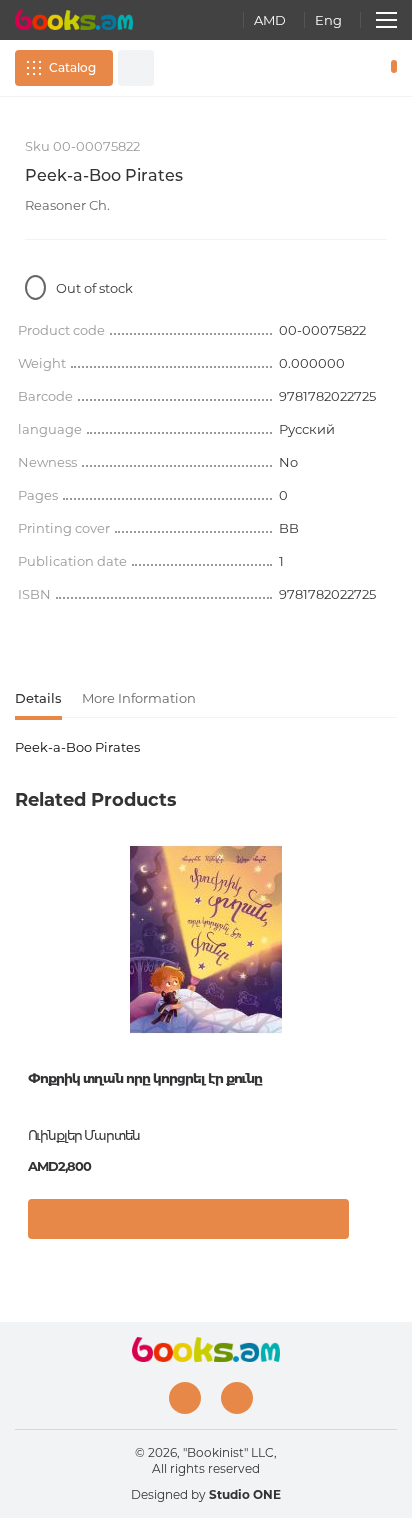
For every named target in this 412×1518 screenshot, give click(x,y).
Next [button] (387, 994)
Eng (328, 20)
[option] (206, 1049)
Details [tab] (38, 698)
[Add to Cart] (188, 1219)
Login (331, 68)
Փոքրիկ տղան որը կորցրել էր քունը (145, 1078)
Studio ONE (245, 1494)
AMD (270, 20)
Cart (389, 68)
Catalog (72, 67)
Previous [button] (25, 994)
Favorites (360, 68)
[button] (376, 1224)
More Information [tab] (139, 698)
